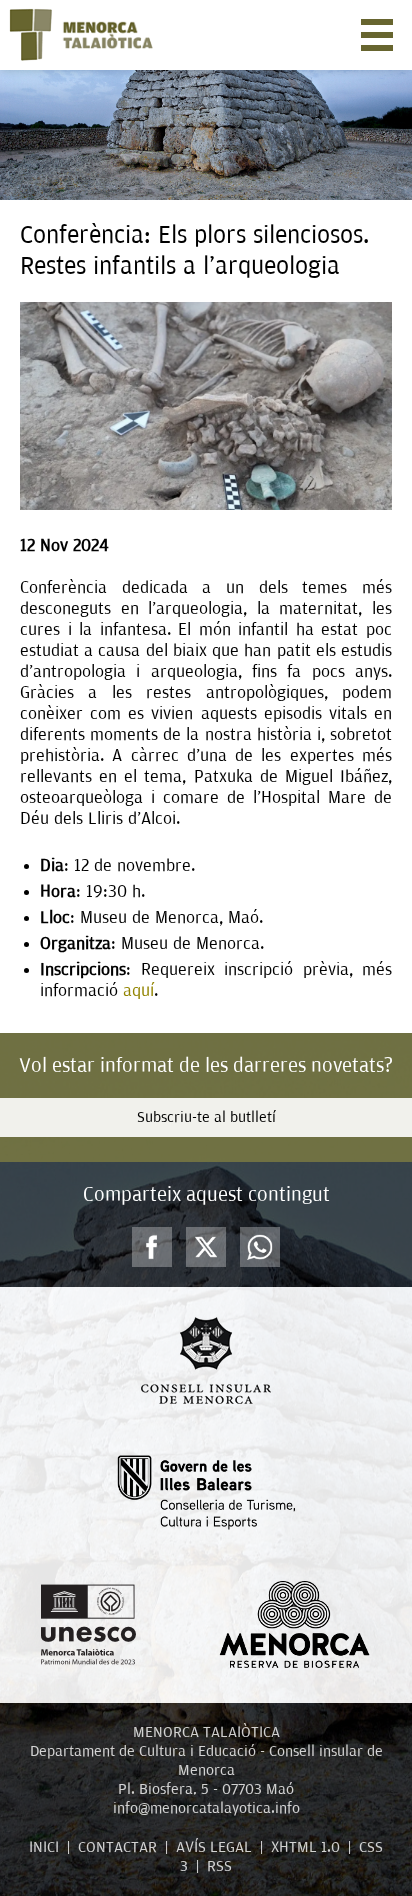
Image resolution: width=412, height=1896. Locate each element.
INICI (44, 1847)
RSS (219, 1866)
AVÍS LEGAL (214, 1847)
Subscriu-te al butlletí (206, 1117)
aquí (138, 990)
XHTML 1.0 (305, 1847)
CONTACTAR (117, 1847)
